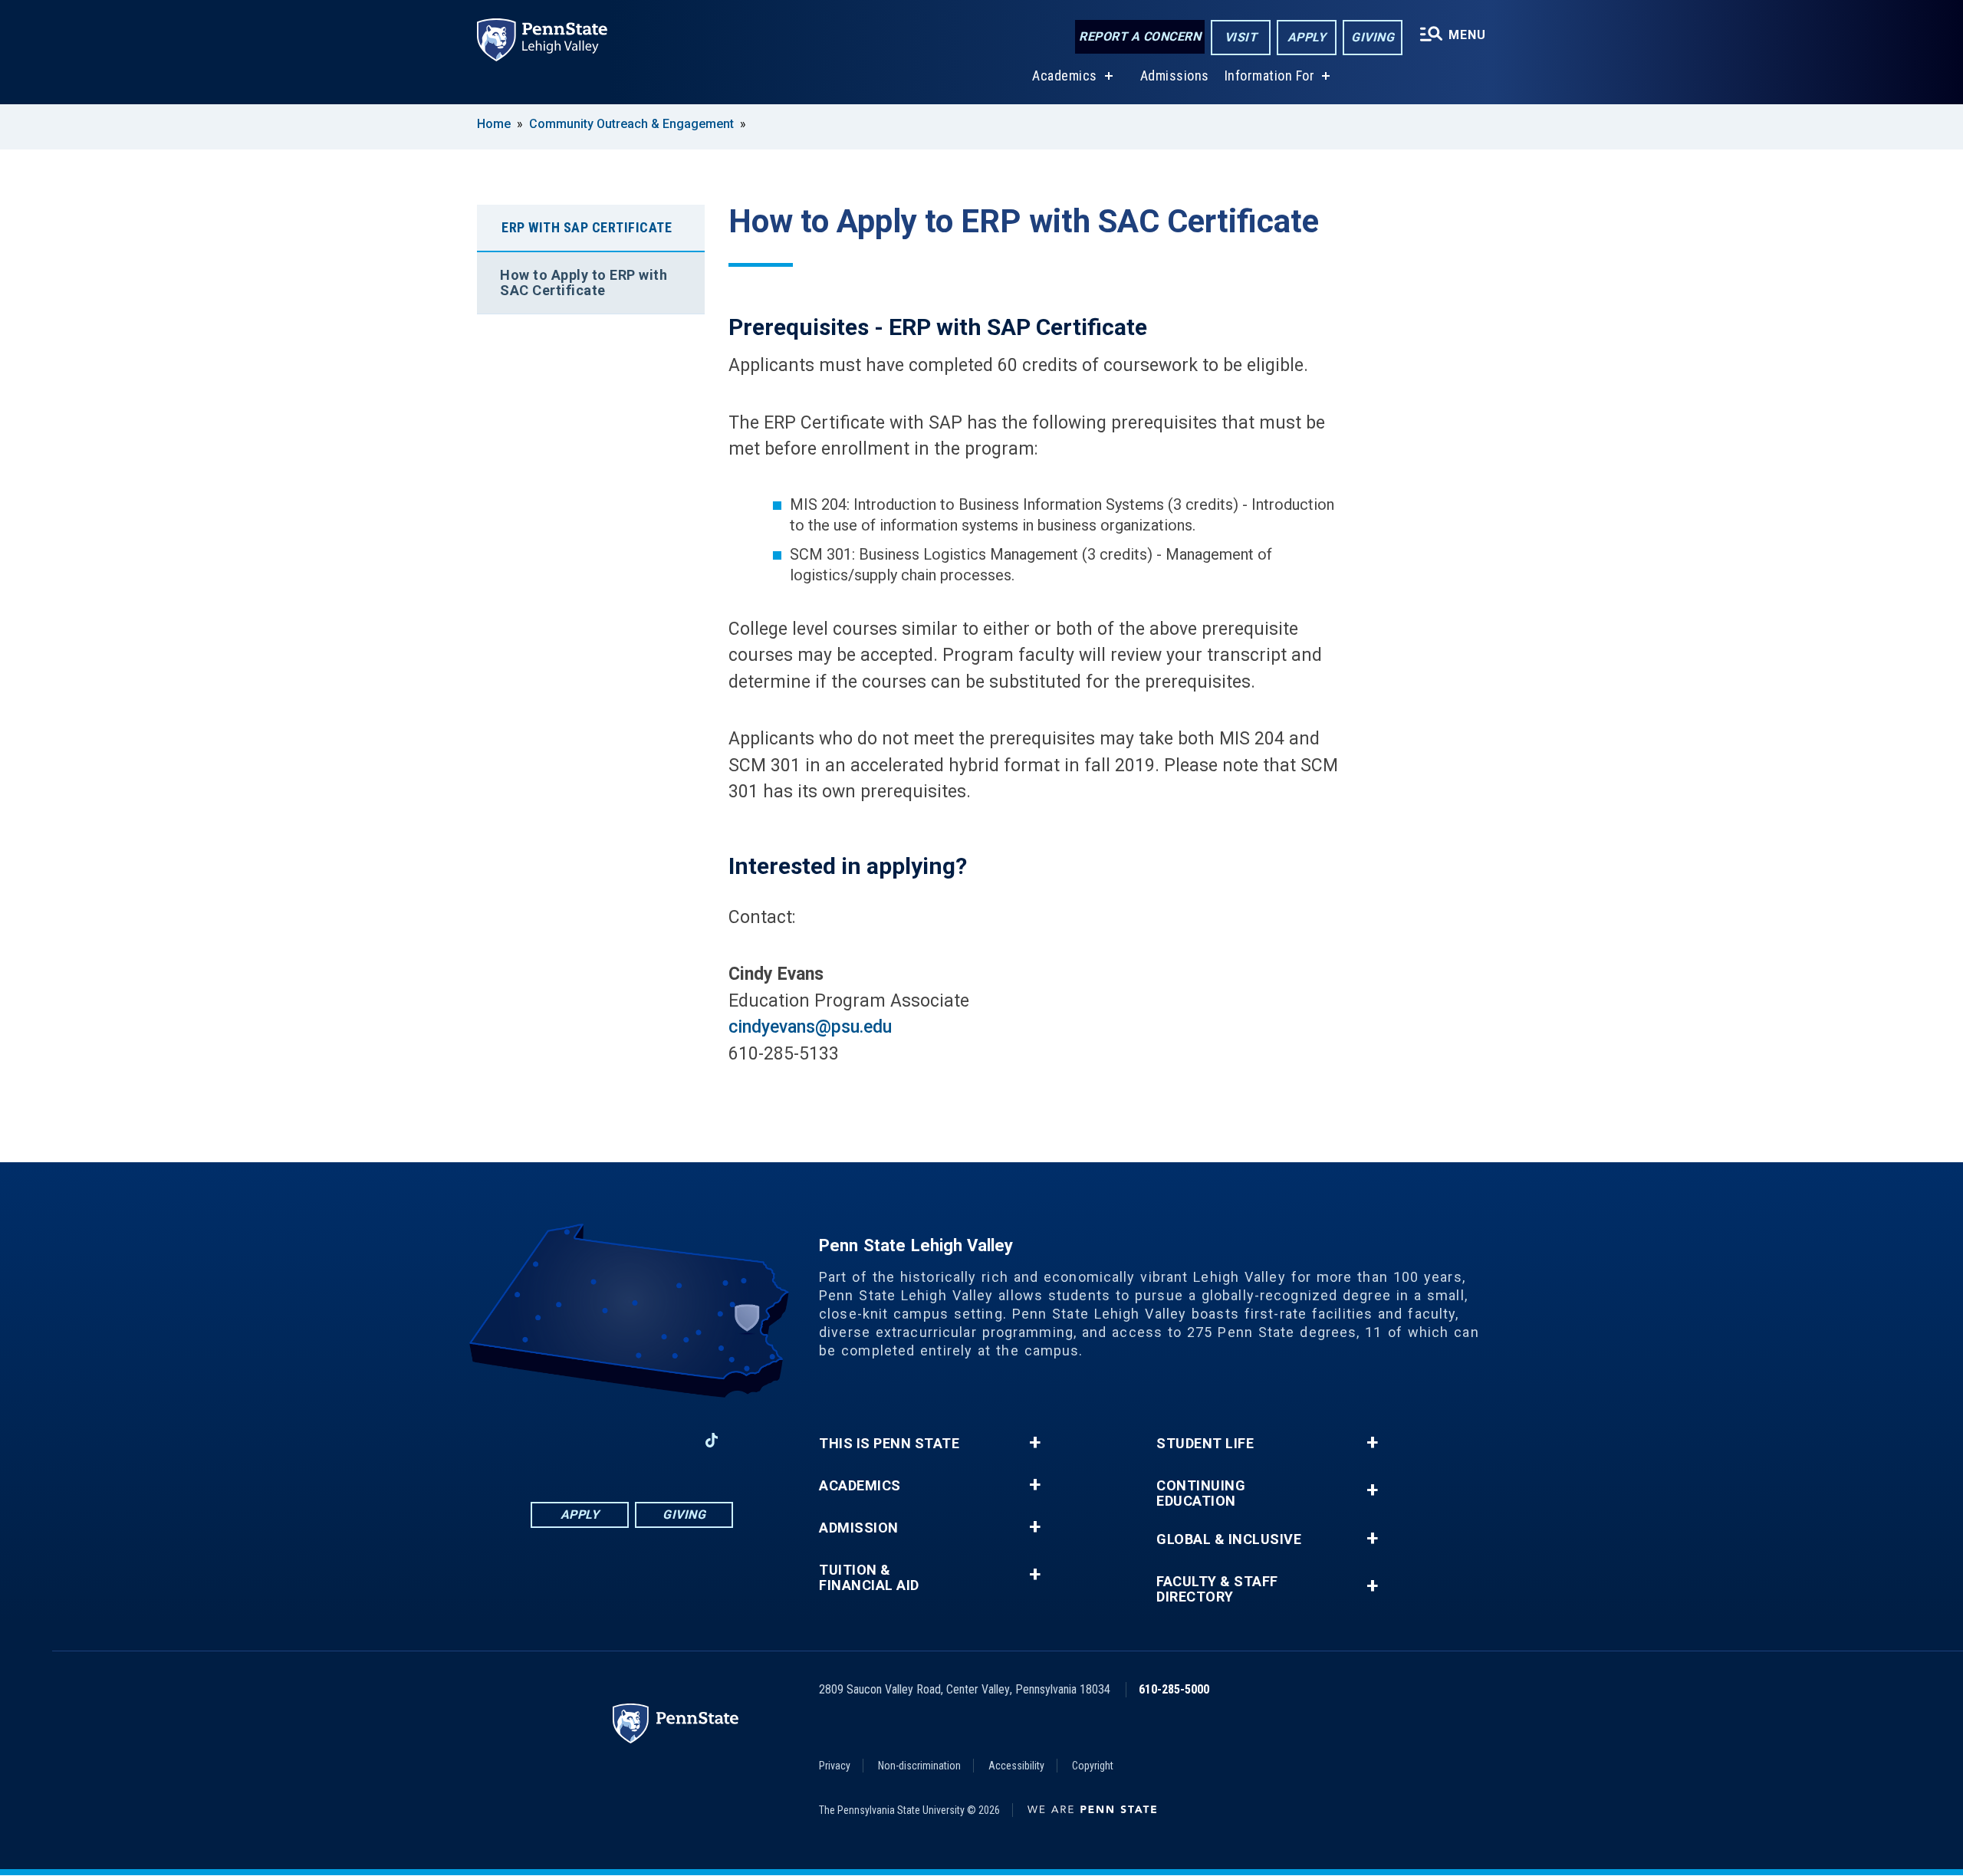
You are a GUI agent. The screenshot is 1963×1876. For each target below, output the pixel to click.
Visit (1241, 37)
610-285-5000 (1174, 1689)
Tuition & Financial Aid (869, 1578)
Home (494, 124)
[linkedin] (632, 1440)
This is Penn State (889, 1444)
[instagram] (592, 1440)
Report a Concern (1140, 36)
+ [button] (1035, 1443)
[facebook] (552, 1440)
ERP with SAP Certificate (587, 227)
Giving (1373, 37)
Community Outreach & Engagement (631, 124)
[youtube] (672, 1440)
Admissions (1175, 76)
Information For (1270, 76)
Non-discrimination (919, 1766)
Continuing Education (1201, 1493)
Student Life (1205, 1444)
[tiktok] (712, 1440)
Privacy (835, 1766)
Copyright (1093, 1766)
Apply (1307, 37)
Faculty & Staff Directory (1217, 1589)
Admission (859, 1528)
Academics (1065, 76)
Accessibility (1016, 1766)
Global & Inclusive (1229, 1539)
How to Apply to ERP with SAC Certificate (584, 283)
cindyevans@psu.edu (810, 1027)
